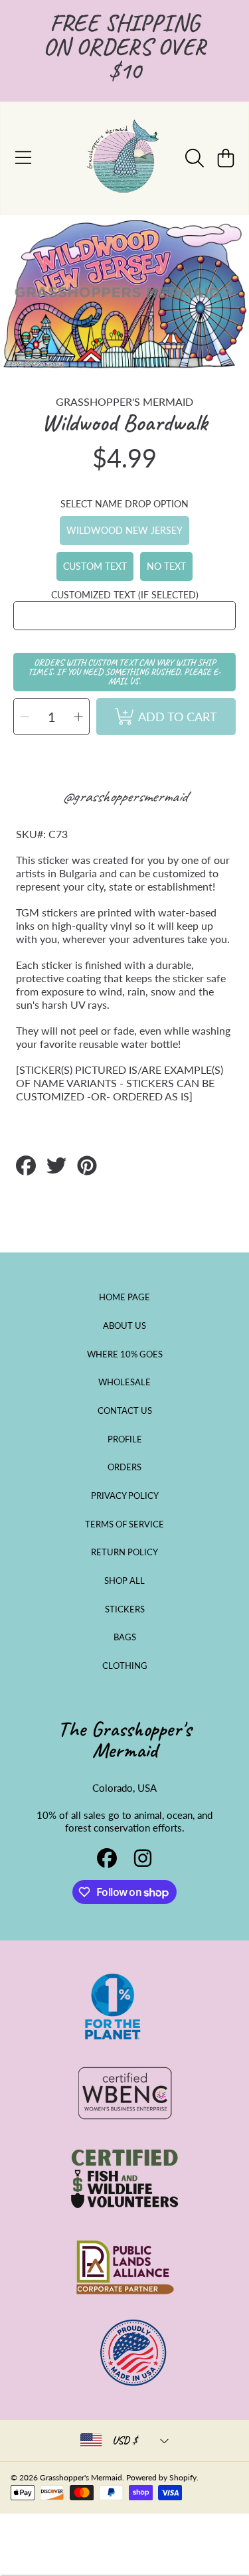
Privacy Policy (125, 1496)
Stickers (125, 1609)
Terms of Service (124, 1524)
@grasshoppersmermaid (124, 796)
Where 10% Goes (125, 1354)
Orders (124, 1467)
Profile (125, 1439)
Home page (124, 1297)
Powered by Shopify (161, 2477)
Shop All (124, 1581)
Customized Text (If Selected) (125, 595)
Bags (125, 1637)
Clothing (125, 1666)
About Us (124, 1326)
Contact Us (125, 1411)
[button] (23, 158)
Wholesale (124, 1382)
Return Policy (124, 1552)
